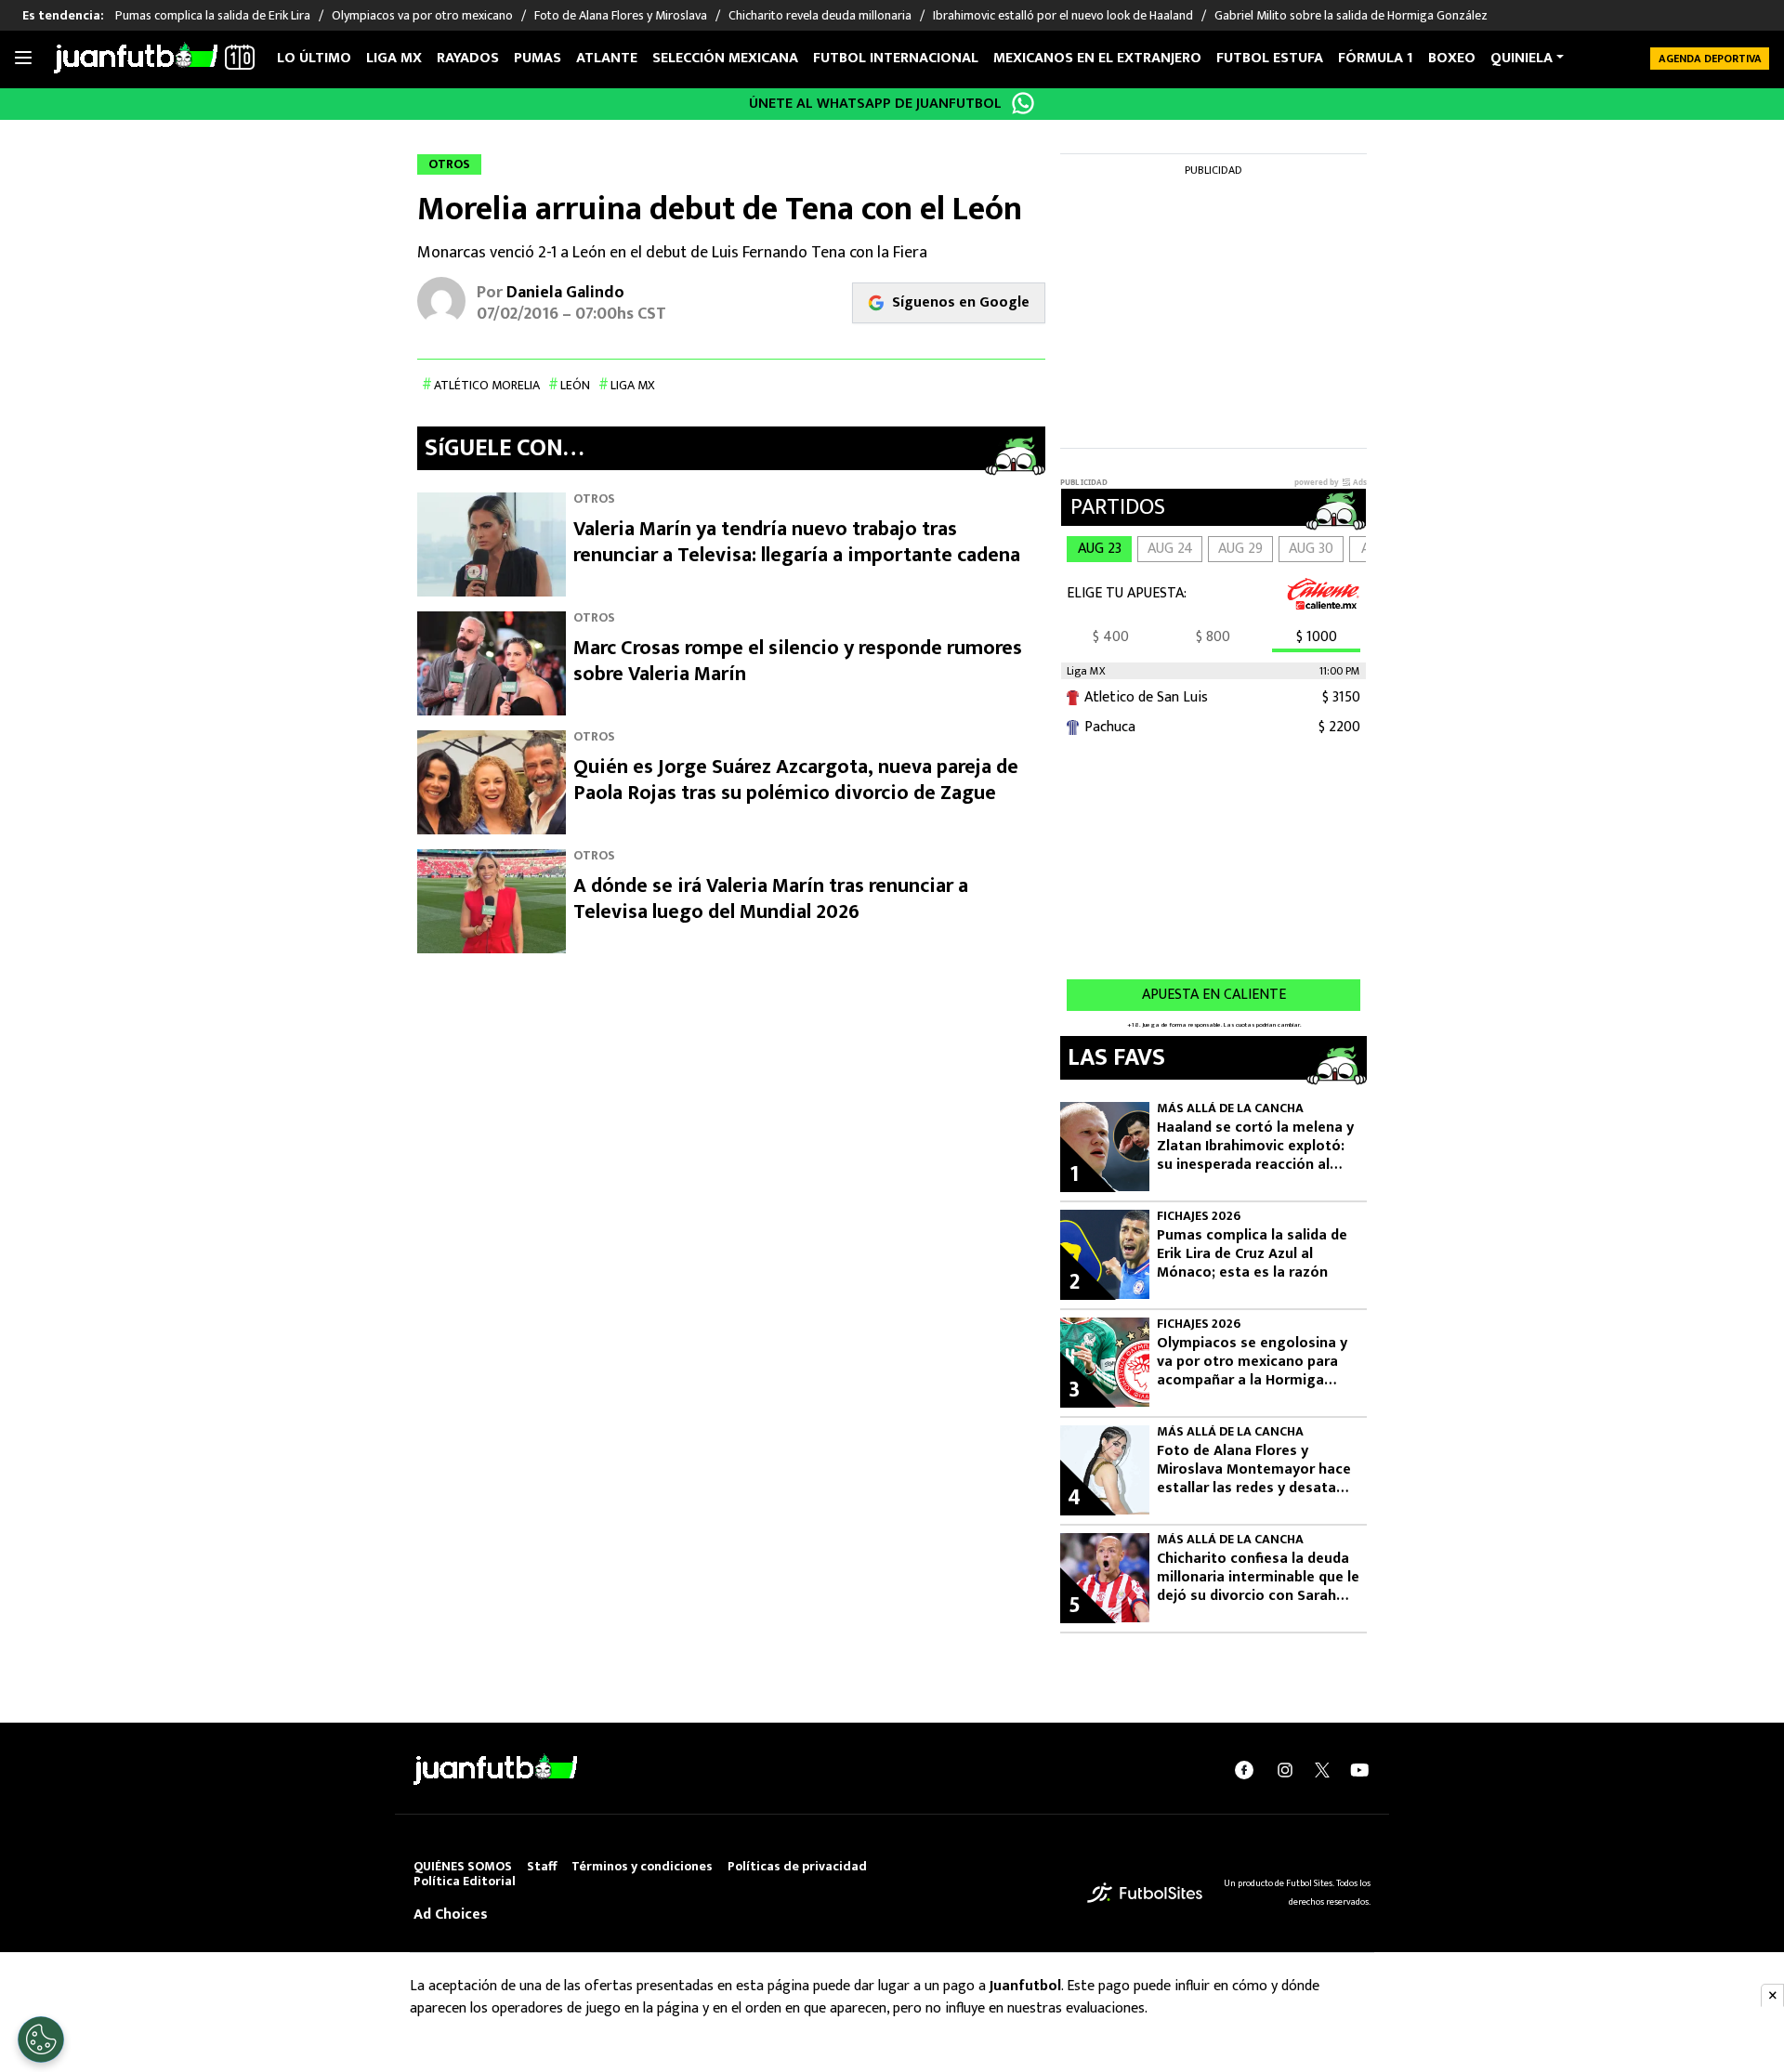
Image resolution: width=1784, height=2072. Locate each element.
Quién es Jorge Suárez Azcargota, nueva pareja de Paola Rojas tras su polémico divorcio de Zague (796, 780)
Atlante (607, 58)
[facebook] (1244, 1770)
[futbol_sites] (1145, 1892)
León (575, 385)
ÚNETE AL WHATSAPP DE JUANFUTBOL (875, 104)
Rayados (468, 58)
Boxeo (1452, 58)
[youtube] (1359, 1770)
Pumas (538, 58)
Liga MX (394, 58)
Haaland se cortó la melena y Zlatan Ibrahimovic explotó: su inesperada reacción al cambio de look (1255, 1147)
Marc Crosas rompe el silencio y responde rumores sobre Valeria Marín (798, 661)
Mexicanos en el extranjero (1097, 58)
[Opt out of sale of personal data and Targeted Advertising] (41, 2039)
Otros (594, 498)
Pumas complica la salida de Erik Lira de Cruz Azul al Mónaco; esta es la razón (1252, 1254)
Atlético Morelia (487, 385)
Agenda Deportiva (1710, 59)
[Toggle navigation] (23, 59)
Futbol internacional (896, 58)
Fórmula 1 (1376, 58)
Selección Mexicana (725, 58)
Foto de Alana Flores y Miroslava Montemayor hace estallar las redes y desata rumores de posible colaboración (1254, 1470)
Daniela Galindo (565, 293)
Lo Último (314, 58)
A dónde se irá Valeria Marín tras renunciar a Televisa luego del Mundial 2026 (771, 899)
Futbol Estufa (1270, 58)
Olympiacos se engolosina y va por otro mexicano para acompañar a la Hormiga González (1252, 1362)
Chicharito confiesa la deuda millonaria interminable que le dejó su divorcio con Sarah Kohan (1258, 1578)
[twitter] (1322, 1770)
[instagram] (1285, 1770)
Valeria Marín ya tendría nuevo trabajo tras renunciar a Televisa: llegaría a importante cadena (797, 542)
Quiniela (1522, 58)
